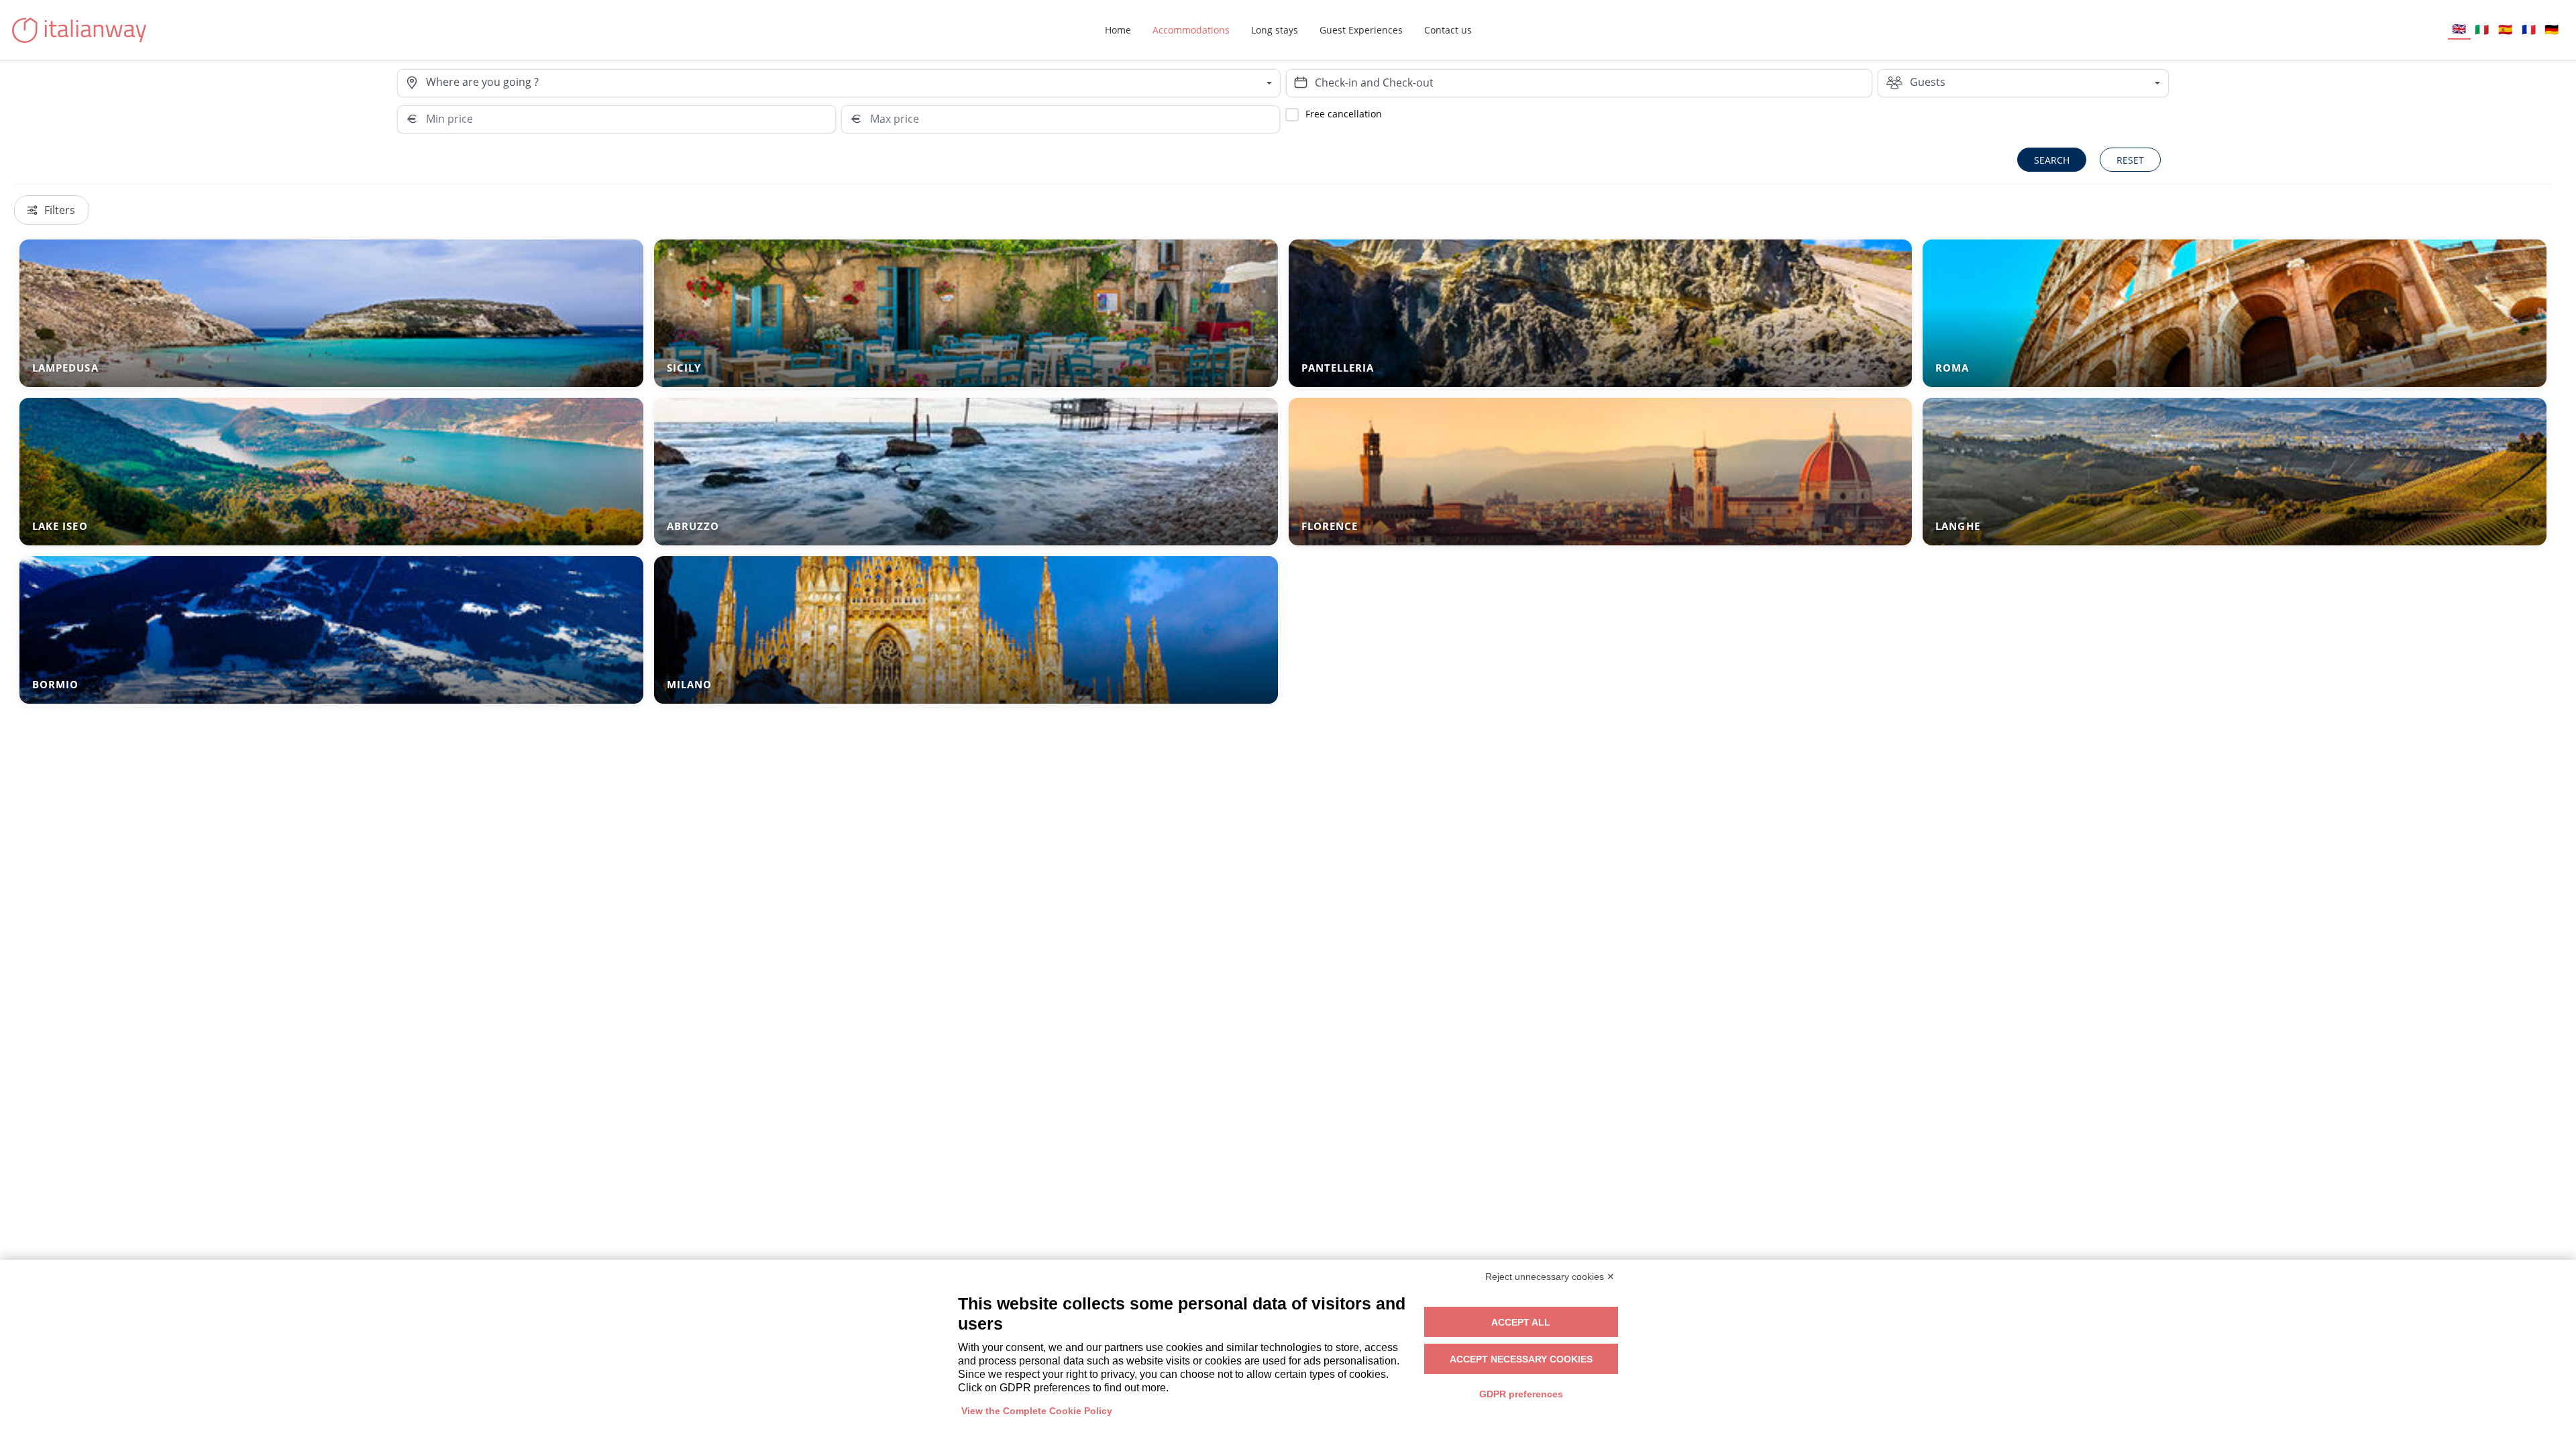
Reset (2130, 160)
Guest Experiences (1361, 30)
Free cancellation (1344, 114)
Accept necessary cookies (1521, 1359)
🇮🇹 (2482, 29)
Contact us (1448, 30)
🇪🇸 (2505, 29)
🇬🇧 (2459, 29)
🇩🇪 (2552, 29)
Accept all (1521, 1322)
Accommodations (1191, 30)
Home (1118, 30)
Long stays (1275, 30)
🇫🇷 (2529, 29)
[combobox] (853, 83)
